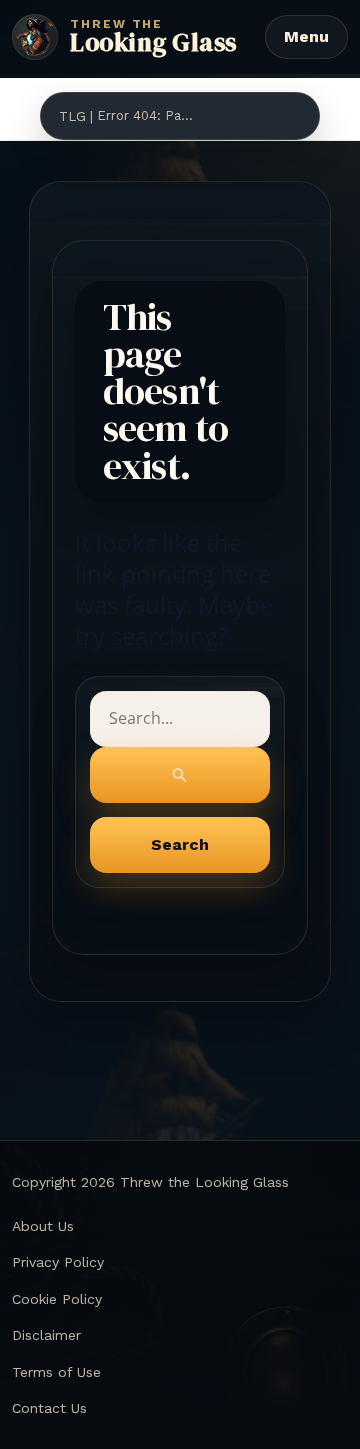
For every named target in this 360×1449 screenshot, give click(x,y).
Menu (306, 36)
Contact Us (49, 1408)
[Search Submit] (180, 775)
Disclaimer (46, 1335)
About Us (43, 1226)
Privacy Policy (58, 1262)
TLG (72, 116)
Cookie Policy (57, 1299)
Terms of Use (56, 1372)
